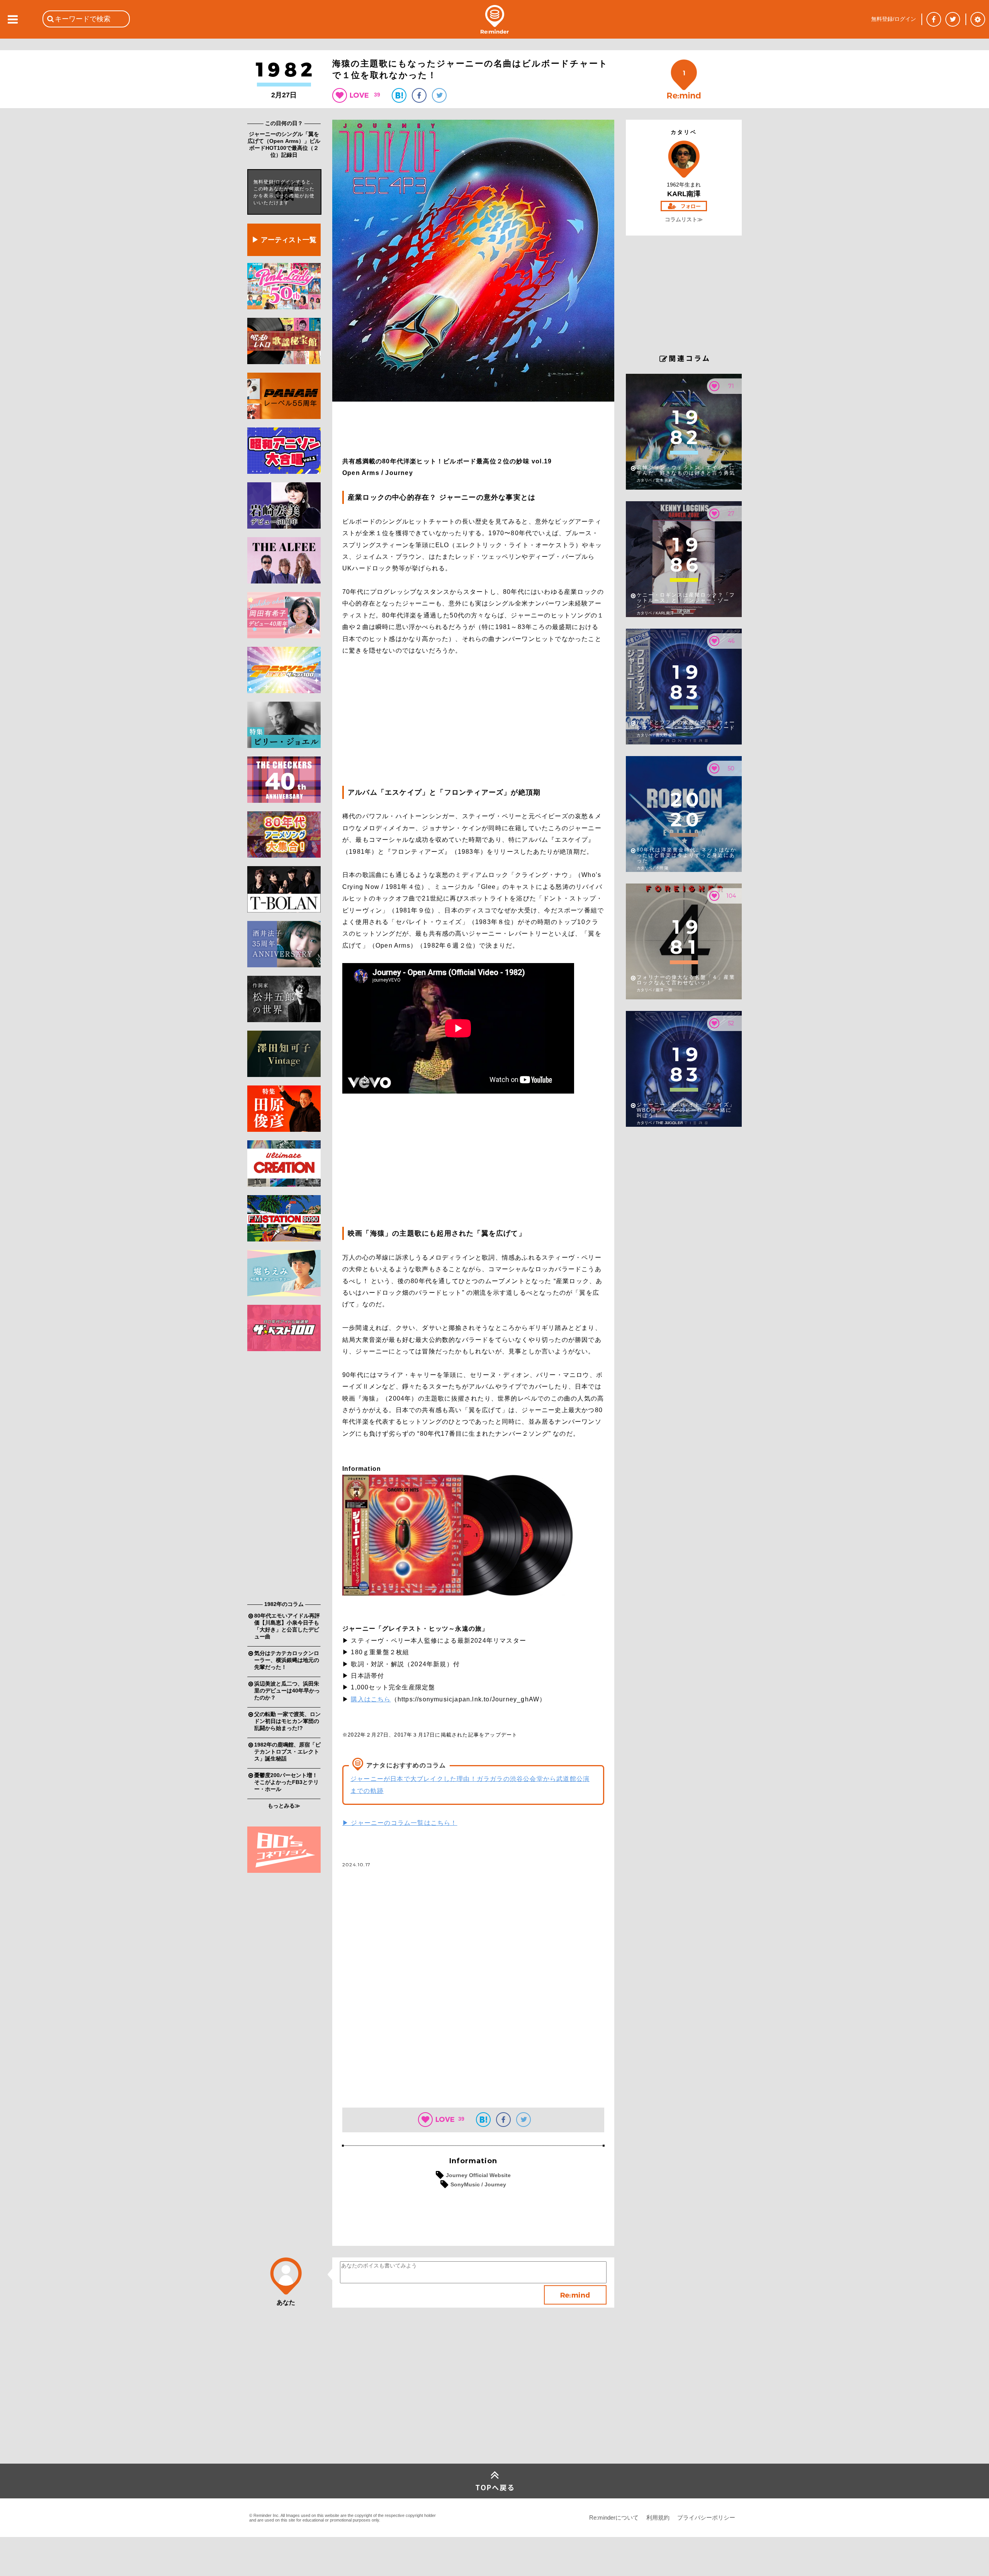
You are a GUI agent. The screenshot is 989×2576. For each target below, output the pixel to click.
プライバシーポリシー (706, 2517)
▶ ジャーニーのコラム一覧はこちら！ (400, 1823)
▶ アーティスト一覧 (284, 240)
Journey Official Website (478, 2175)
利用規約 (658, 2517)
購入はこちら (371, 1699)
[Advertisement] (284, 1478)
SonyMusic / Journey (478, 2184)
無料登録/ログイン (894, 19)
